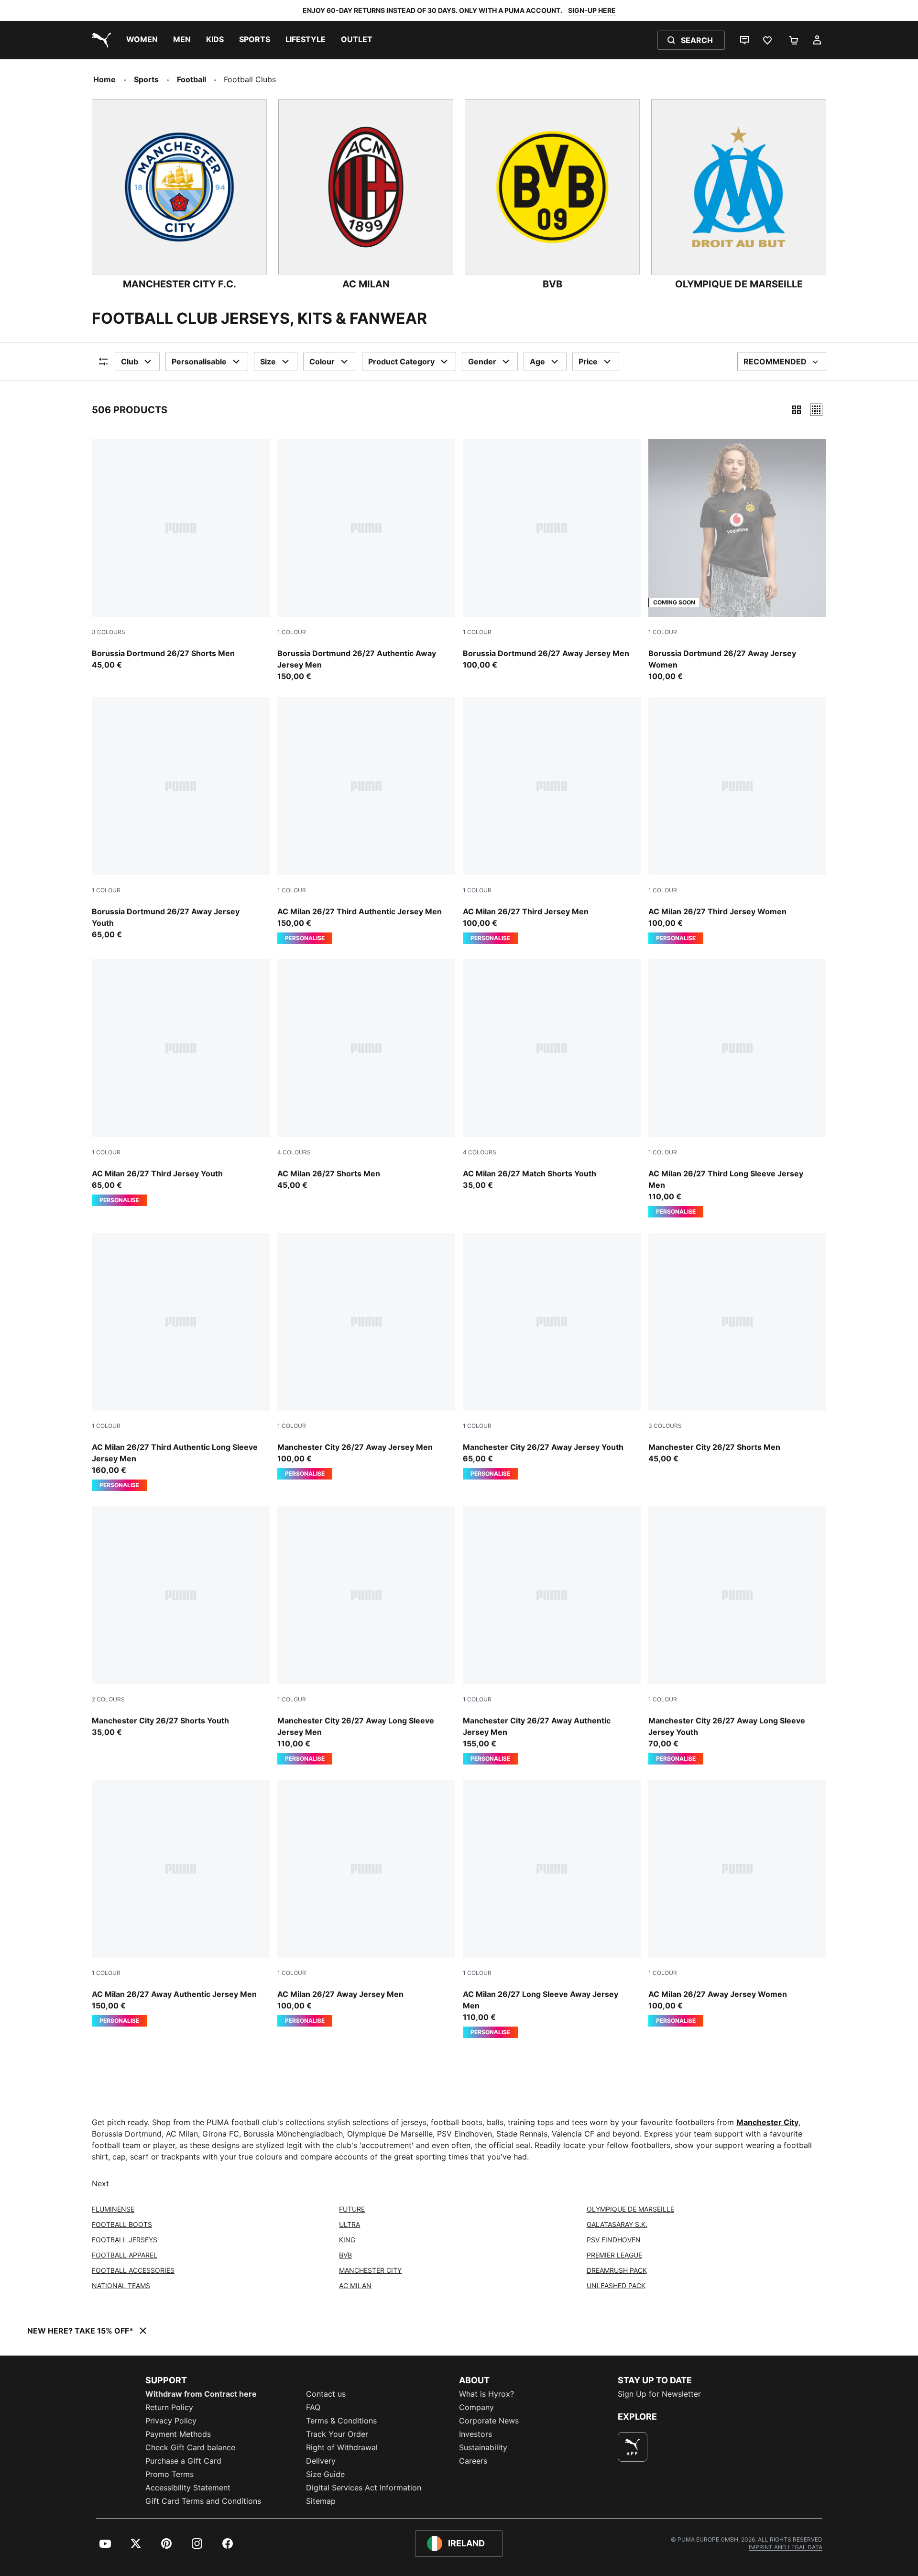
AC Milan (355, 2286)
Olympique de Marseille (630, 2209)
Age (537, 362)
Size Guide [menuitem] (325, 2474)
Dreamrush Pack (617, 2270)
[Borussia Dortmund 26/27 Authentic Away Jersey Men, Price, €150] (366, 560)
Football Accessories (133, 2270)
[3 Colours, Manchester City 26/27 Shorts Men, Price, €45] (737, 1348)
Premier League (614, 2255)
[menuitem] (142, 40)
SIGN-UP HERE (592, 10)
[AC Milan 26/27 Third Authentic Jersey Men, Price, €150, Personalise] (366, 821)
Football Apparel (125, 2255)
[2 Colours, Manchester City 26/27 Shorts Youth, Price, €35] (181, 1622)
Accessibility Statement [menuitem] (188, 2488)
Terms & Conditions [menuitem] (341, 2421)
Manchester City (767, 2122)
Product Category (401, 362)
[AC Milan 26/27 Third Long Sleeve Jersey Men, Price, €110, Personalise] (737, 1088)
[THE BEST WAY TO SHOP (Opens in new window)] (633, 2447)
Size (268, 362)
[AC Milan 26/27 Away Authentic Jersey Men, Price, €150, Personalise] (181, 1903)
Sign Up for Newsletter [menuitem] (659, 2394)
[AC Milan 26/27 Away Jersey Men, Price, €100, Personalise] (366, 1903)
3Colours (109, 632)
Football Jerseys (125, 2240)
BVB (345, 2255)
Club (130, 362)
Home (104, 79)
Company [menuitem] (476, 2407)
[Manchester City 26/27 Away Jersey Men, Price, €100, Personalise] (366, 1356)
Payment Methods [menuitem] (178, 2434)
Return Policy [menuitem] (169, 2407)
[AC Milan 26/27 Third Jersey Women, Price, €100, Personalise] (737, 821)
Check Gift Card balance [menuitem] (190, 2447)
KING (347, 2240)
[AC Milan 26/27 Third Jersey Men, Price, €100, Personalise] (552, 821)
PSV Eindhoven (614, 2240)
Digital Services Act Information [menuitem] (364, 2488)
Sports (146, 79)
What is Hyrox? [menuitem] (486, 2394)
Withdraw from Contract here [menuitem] (201, 2394)
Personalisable (199, 362)
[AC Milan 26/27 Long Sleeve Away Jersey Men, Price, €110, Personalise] (552, 1909)
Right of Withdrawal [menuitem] (342, 2447)
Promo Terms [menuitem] (169, 2474)
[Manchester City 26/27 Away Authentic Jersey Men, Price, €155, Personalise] (552, 1635)
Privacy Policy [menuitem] (171, 2421)
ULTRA (350, 2224)
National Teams (121, 2286)
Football (191, 79)
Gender (482, 362)
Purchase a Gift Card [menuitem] (183, 2461)
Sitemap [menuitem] (321, 2501)
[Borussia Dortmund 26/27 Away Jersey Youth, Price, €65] (181, 819)
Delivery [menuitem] (321, 2461)
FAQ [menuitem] (313, 2407)
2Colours (108, 1699)
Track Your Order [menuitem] (337, 2434)
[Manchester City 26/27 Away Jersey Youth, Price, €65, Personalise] (552, 1356)
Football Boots (122, 2224)
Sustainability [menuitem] (483, 2447)
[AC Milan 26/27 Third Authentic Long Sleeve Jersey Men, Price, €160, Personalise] (181, 1362)
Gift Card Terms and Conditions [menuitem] (203, 2501)
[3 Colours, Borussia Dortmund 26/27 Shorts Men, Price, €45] (181, 555)
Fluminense (113, 2209)
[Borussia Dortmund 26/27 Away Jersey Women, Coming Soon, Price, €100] (737, 560)
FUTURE (352, 2209)
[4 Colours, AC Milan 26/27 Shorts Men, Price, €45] (366, 1075)
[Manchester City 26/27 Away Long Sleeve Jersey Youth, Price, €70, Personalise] (737, 1635)
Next (100, 2183)
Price (588, 362)
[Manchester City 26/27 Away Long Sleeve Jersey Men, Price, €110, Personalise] (366, 1635)
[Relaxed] (816, 410)
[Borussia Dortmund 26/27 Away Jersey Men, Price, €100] (552, 555)
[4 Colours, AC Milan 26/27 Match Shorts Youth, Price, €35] (552, 1075)
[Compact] (797, 410)
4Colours (294, 1152)
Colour (322, 362)
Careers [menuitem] (473, 2461)
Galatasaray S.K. (617, 2224)
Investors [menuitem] (475, 2434)
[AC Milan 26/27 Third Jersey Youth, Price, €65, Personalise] (181, 1083)
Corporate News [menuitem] (489, 2421)
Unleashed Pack (616, 2286)
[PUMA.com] (99, 40)
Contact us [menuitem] (326, 2394)
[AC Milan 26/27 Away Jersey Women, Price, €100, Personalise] (737, 1903)
